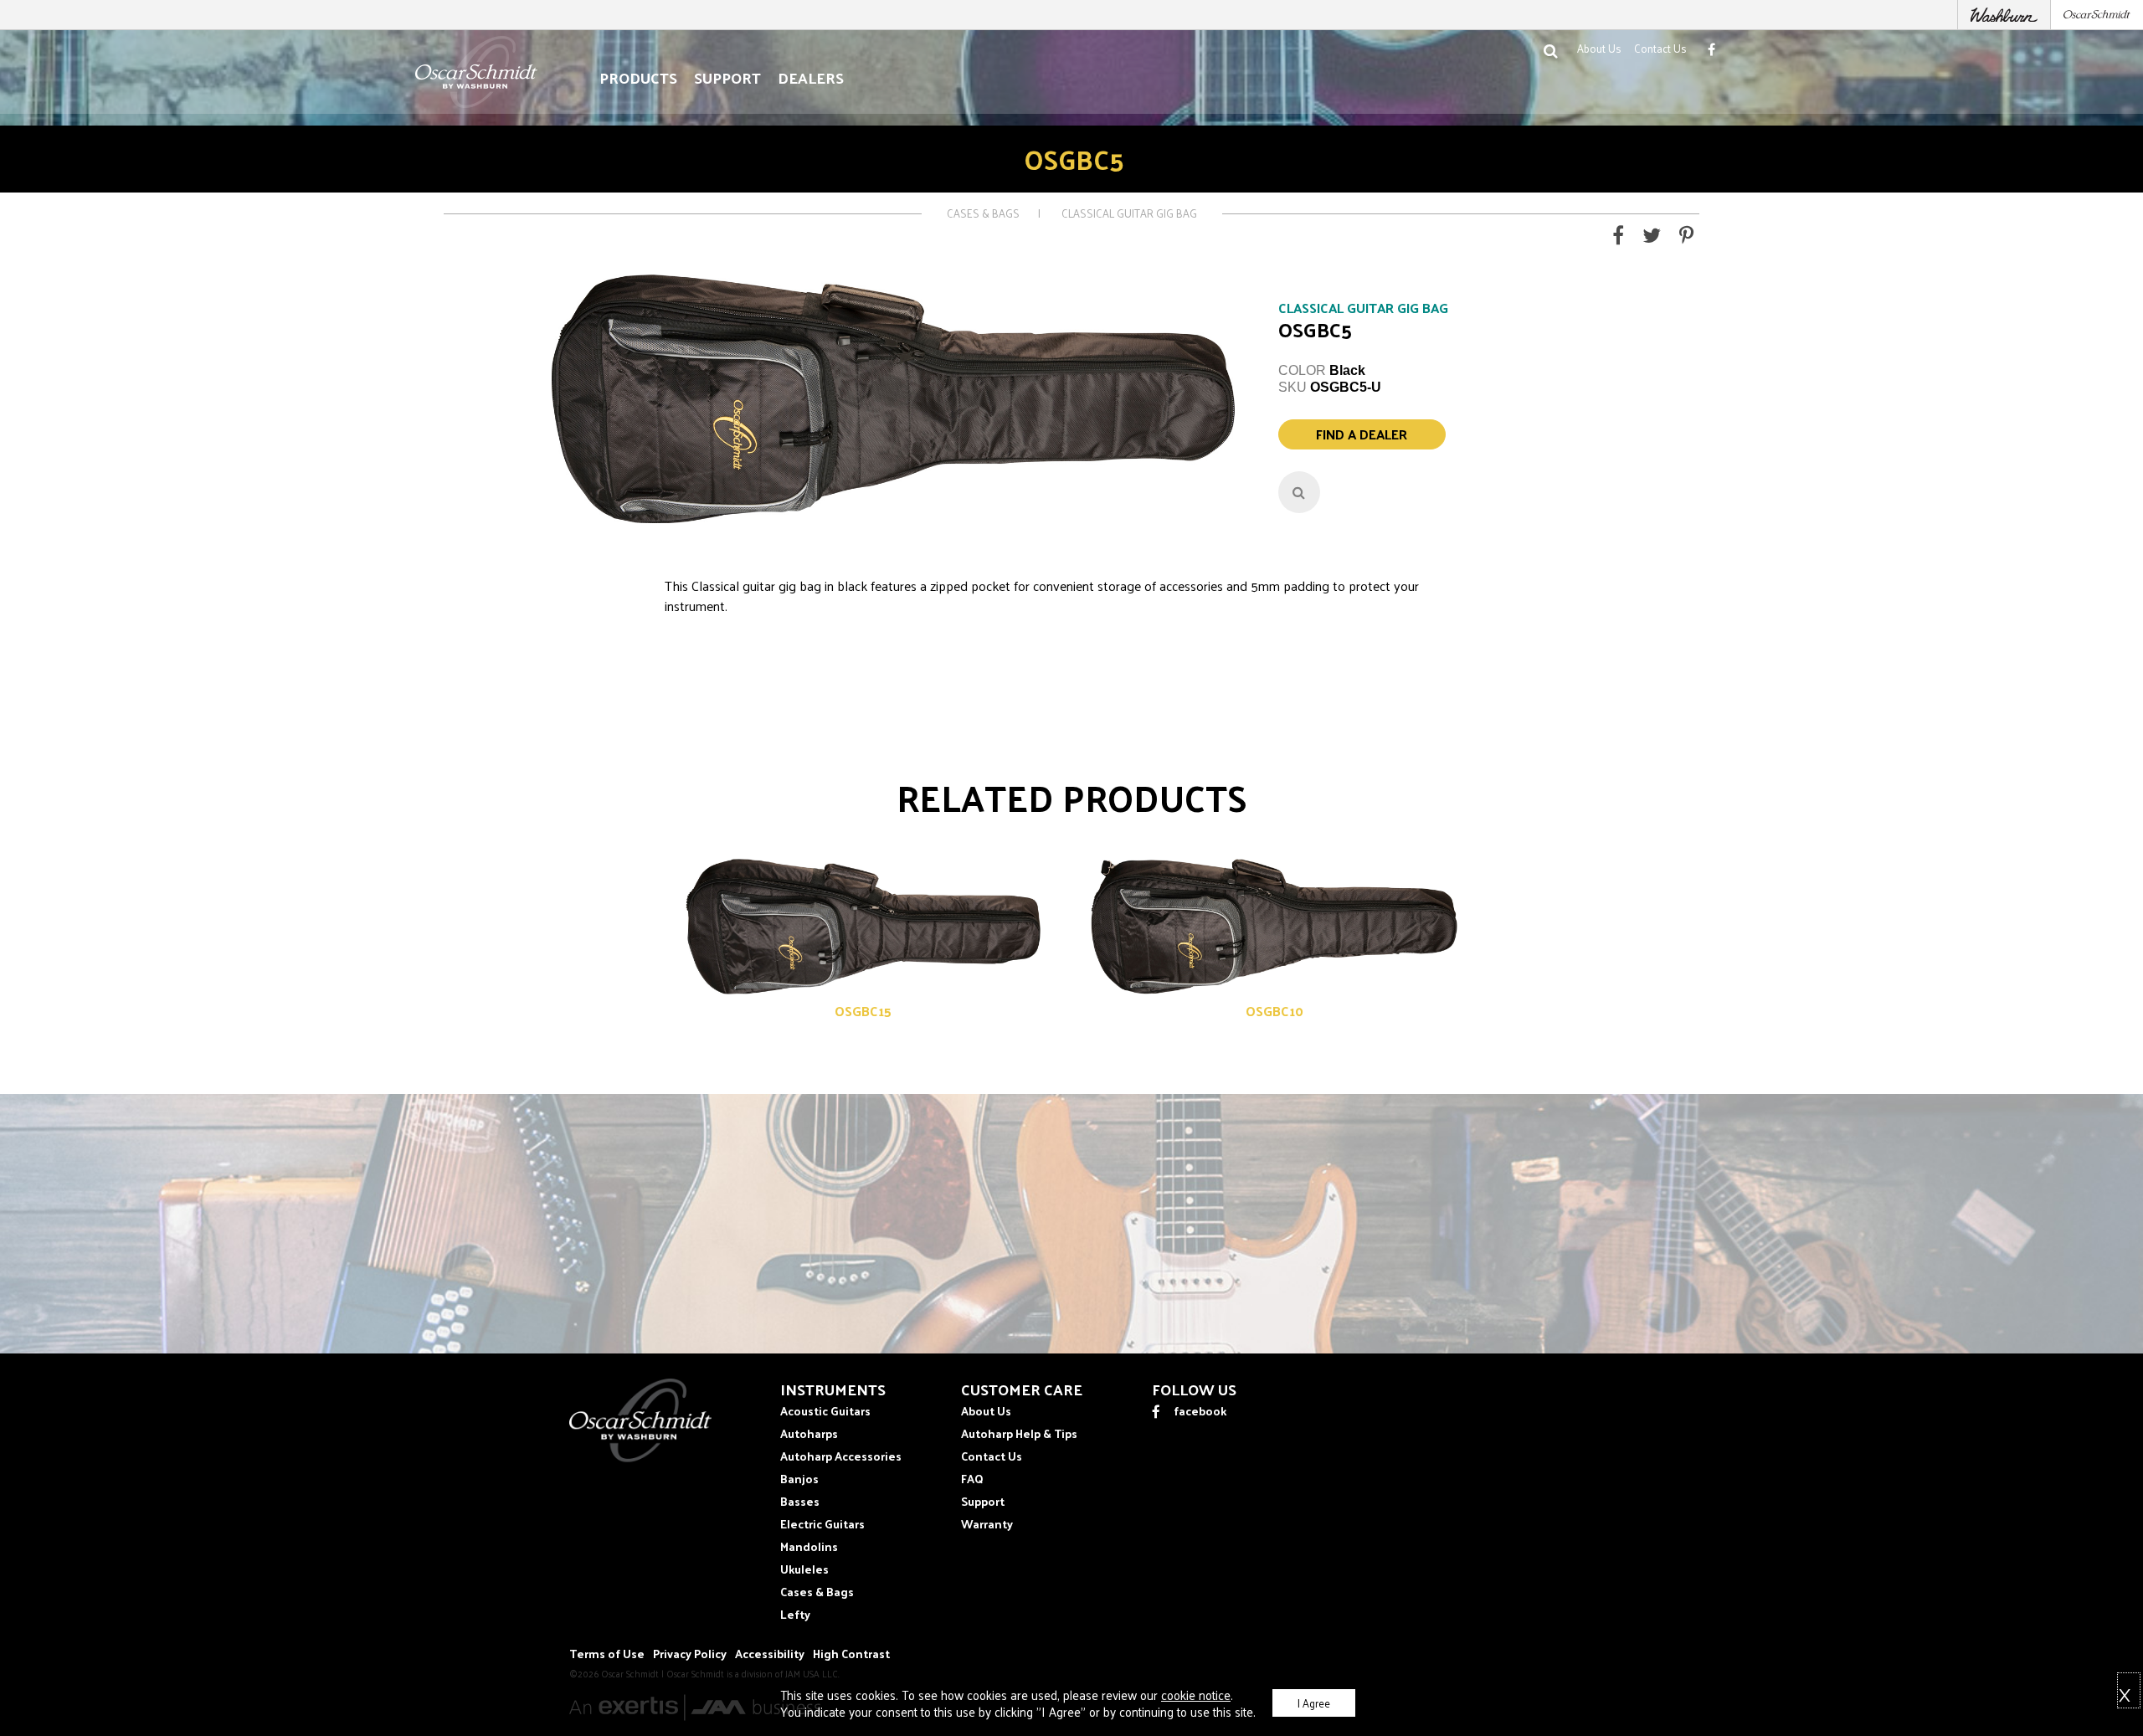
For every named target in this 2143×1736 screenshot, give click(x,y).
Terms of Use (607, 1654)
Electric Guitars (822, 1524)
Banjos (799, 1479)
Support (727, 78)
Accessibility (770, 1654)
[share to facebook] (1618, 238)
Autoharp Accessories (841, 1456)
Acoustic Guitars (825, 1411)
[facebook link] (1711, 49)
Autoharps (809, 1433)
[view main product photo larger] (1299, 492)
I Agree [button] (1314, 1703)
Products (638, 78)
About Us (1599, 48)
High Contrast (851, 1654)
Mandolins (809, 1546)
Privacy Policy (690, 1654)
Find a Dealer (1362, 434)
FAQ (972, 1479)
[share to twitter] (1652, 238)
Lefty (795, 1614)
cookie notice (1196, 1695)
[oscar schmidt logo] (640, 1458)
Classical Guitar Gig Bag (1129, 213)
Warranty (987, 1524)
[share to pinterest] (1686, 238)
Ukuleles (804, 1569)
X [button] (2125, 1692)
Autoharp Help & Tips (1019, 1433)
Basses (800, 1501)
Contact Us (1660, 48)
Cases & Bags (983, 213)
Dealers (811, 78)
